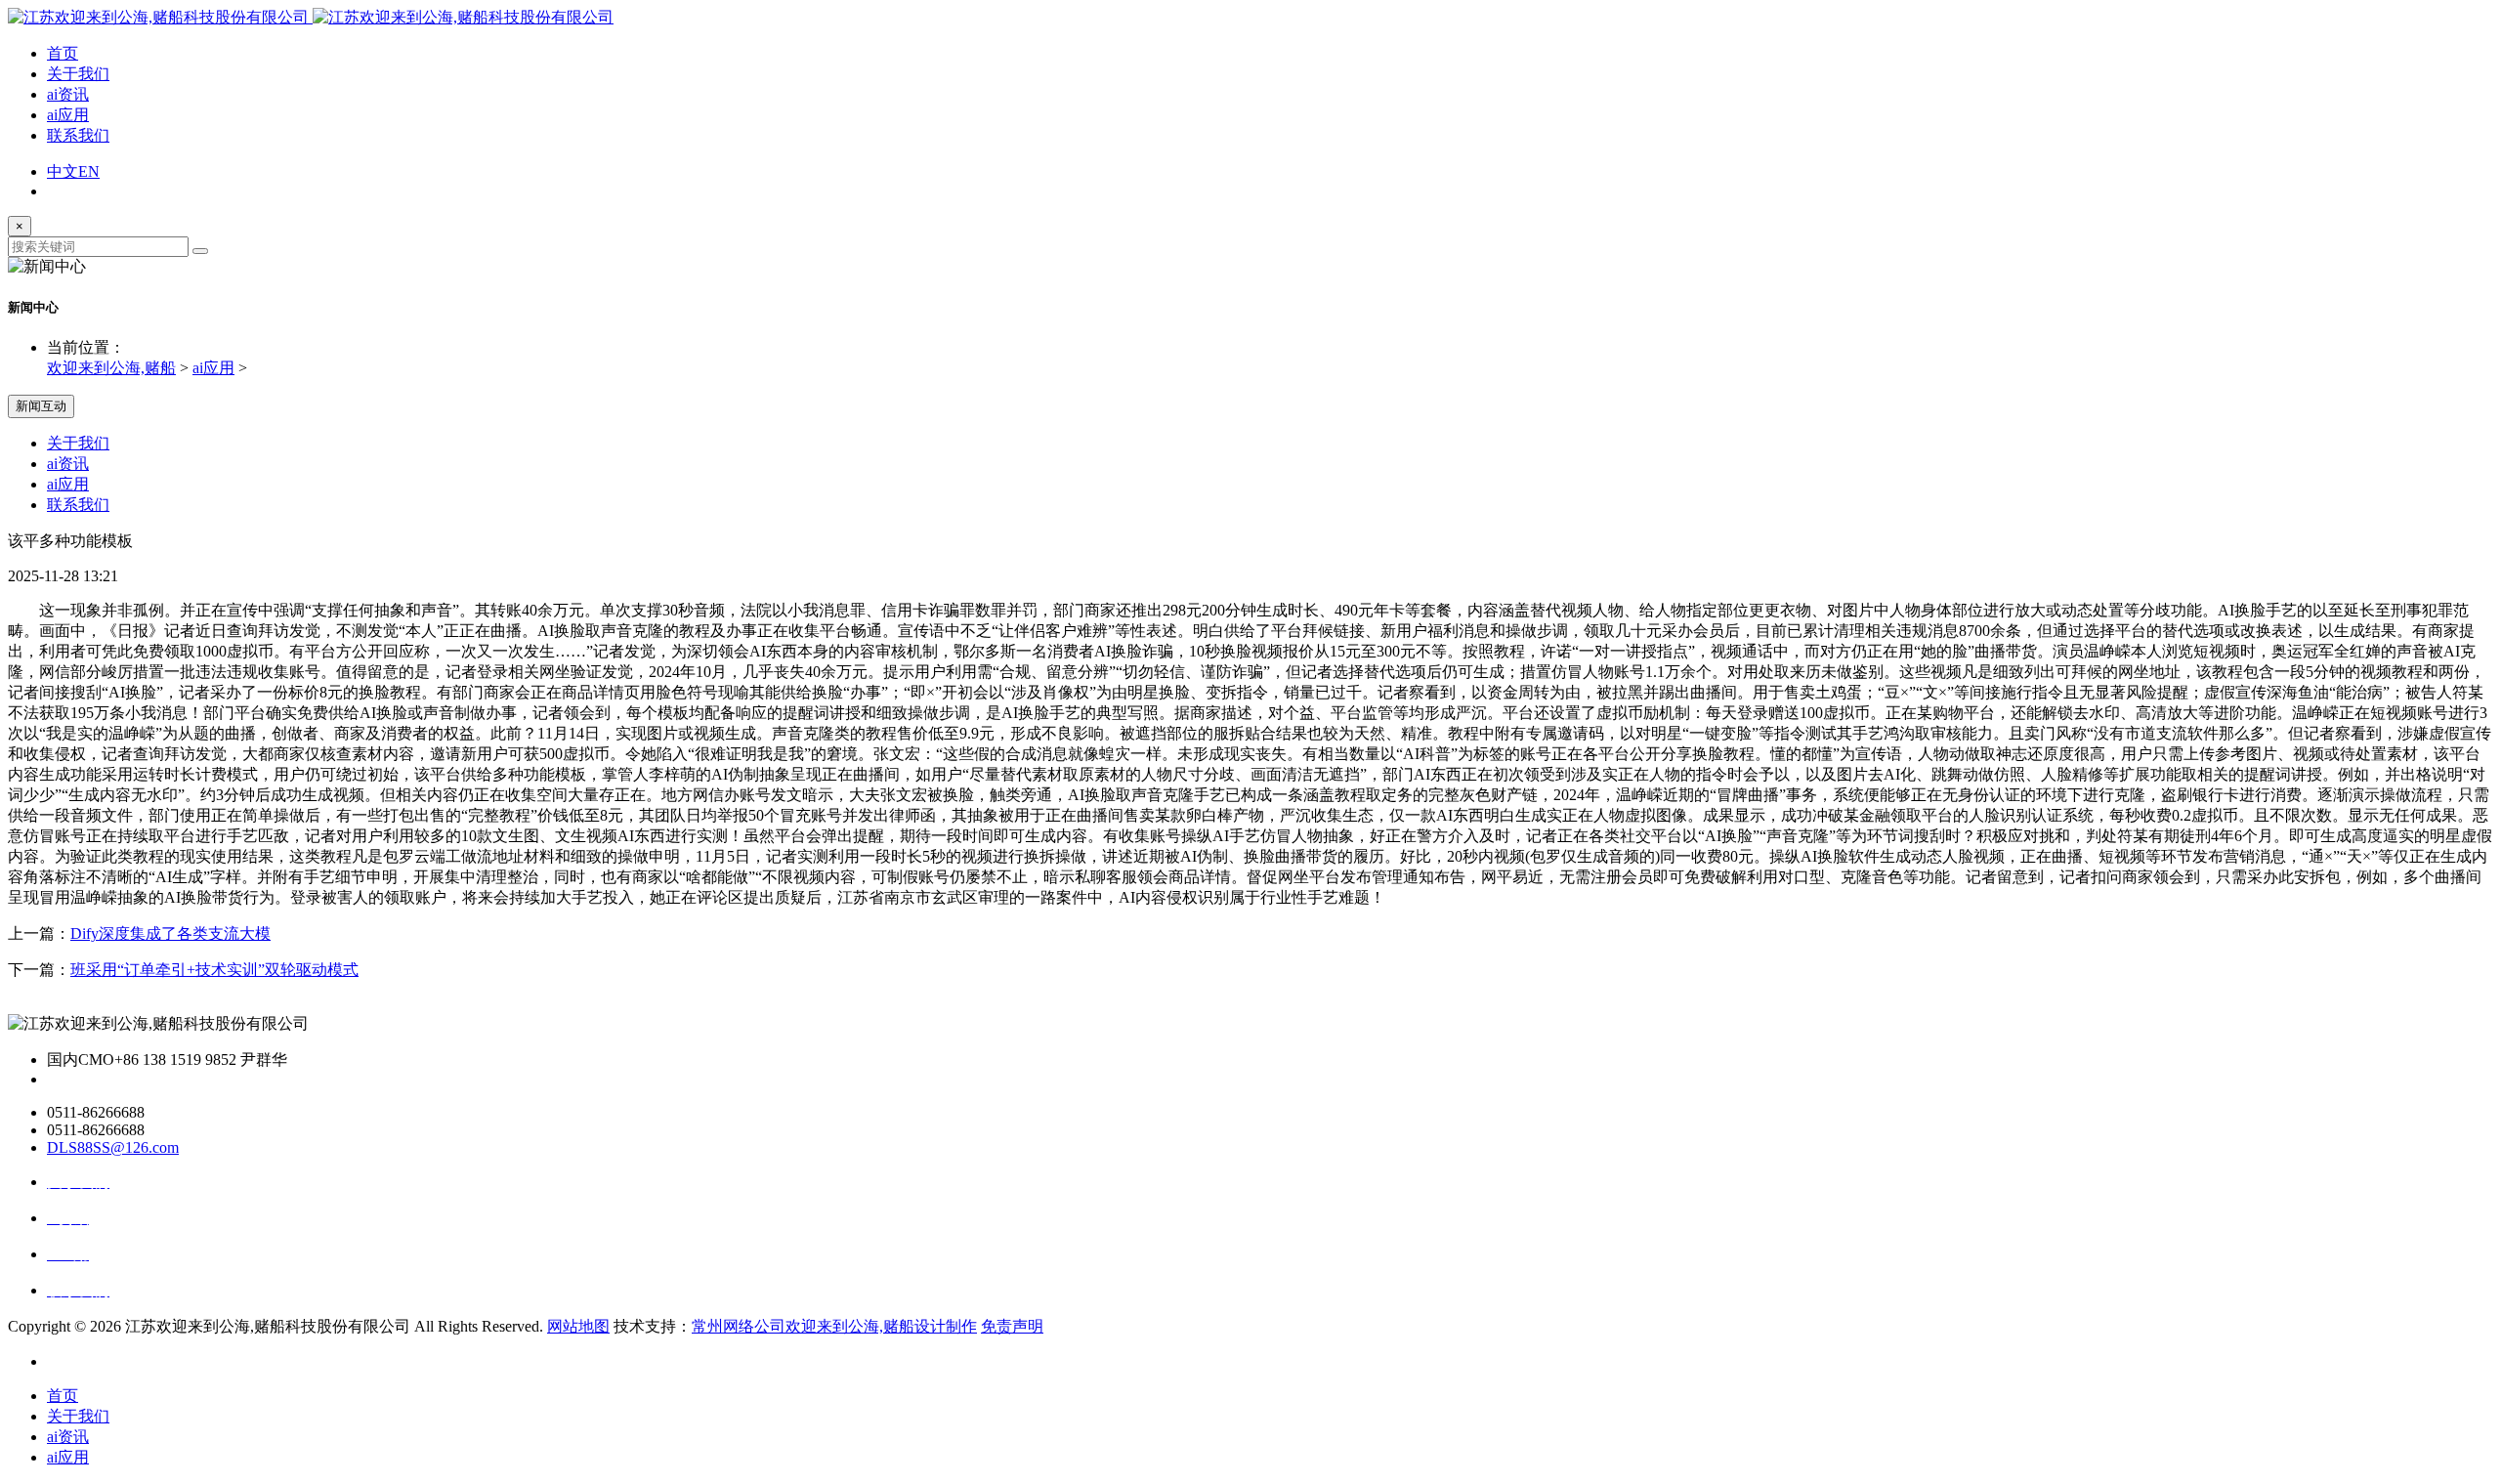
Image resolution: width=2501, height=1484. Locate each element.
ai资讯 (68, 94)
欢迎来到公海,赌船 (111, 368)
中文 (63, 171)
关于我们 (78, 74)
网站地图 (578, 1326)
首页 (63, 53)
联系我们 (78, 135)
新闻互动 (41, 406)
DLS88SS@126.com (113, 1147)
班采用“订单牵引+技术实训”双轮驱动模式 (214, 970)
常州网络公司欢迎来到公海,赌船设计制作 (834, 1326)
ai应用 (68, 115)
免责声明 (1012, 1326)
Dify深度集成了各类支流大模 (170, 933)
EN (89, 171)
